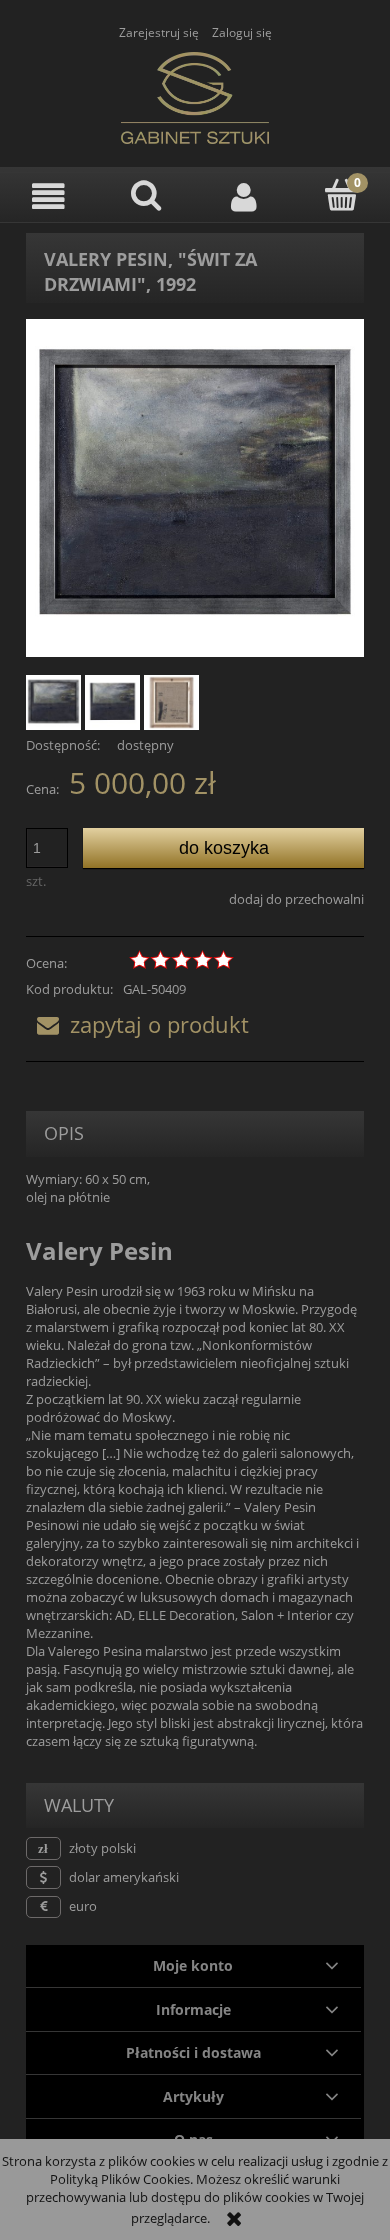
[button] (49, 196)
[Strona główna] (195, 95)
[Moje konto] (244, 196)
